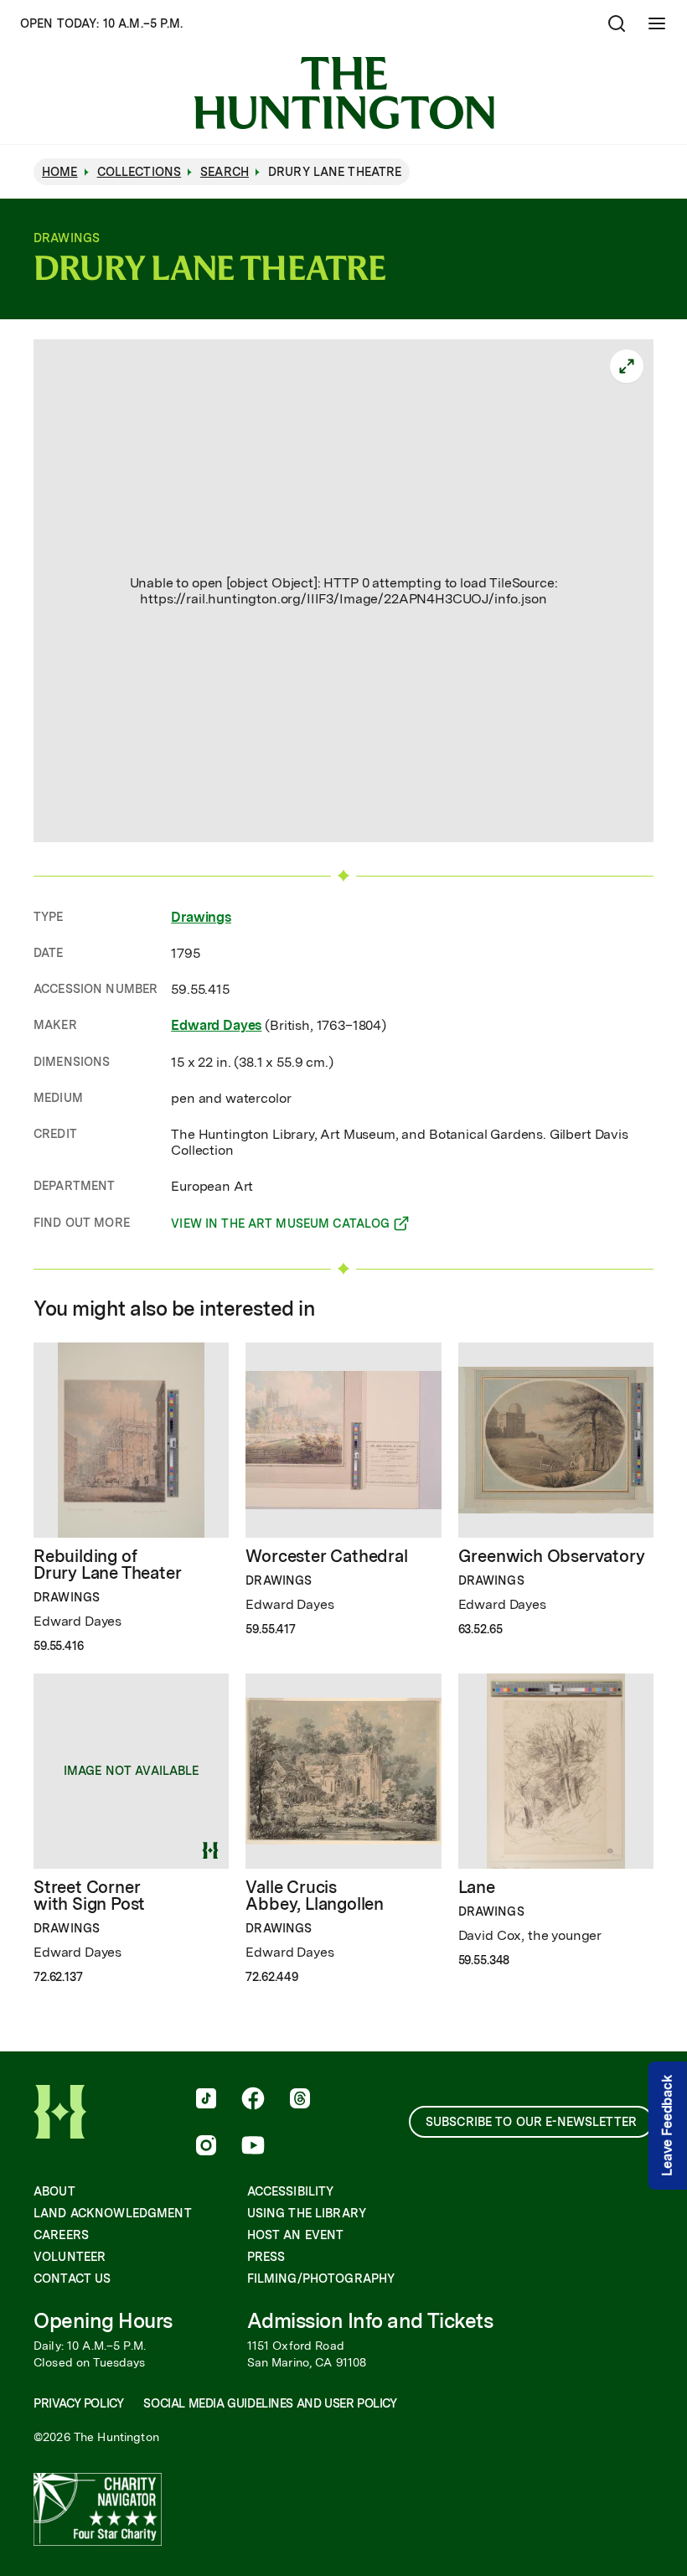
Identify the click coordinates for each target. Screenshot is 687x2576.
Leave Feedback (667, 2126)
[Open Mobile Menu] (657, 23)
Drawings (201, 917)
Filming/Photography (321, 2279)
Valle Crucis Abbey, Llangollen (315, 1896)
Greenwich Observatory (552, 1556)
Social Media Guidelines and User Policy (270, 2403)
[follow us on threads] (300, 2100)
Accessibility (291, 2191)
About (54, 2191)
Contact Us (72, 2279)
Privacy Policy (78, 2403)
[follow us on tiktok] (206, 2100)
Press (266, 2257)
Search (225, 172)
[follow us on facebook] (253, 2100)
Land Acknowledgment (113, 2213)
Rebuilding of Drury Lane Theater (107, 1565)
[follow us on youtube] (253, 2147)
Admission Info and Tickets (370, 2321)
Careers (61, 2235)
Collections (139, 172)
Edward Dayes (216, 1025)
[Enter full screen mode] (627, 366)
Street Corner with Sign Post (89, 1896)
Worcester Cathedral (326, 1556)
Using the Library (307, 2213)
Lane (477, 1887)
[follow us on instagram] (206, 2147)
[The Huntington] (344, 93)
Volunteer (70, 2257)
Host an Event (296, 2235)
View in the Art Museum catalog (280, 1226)
